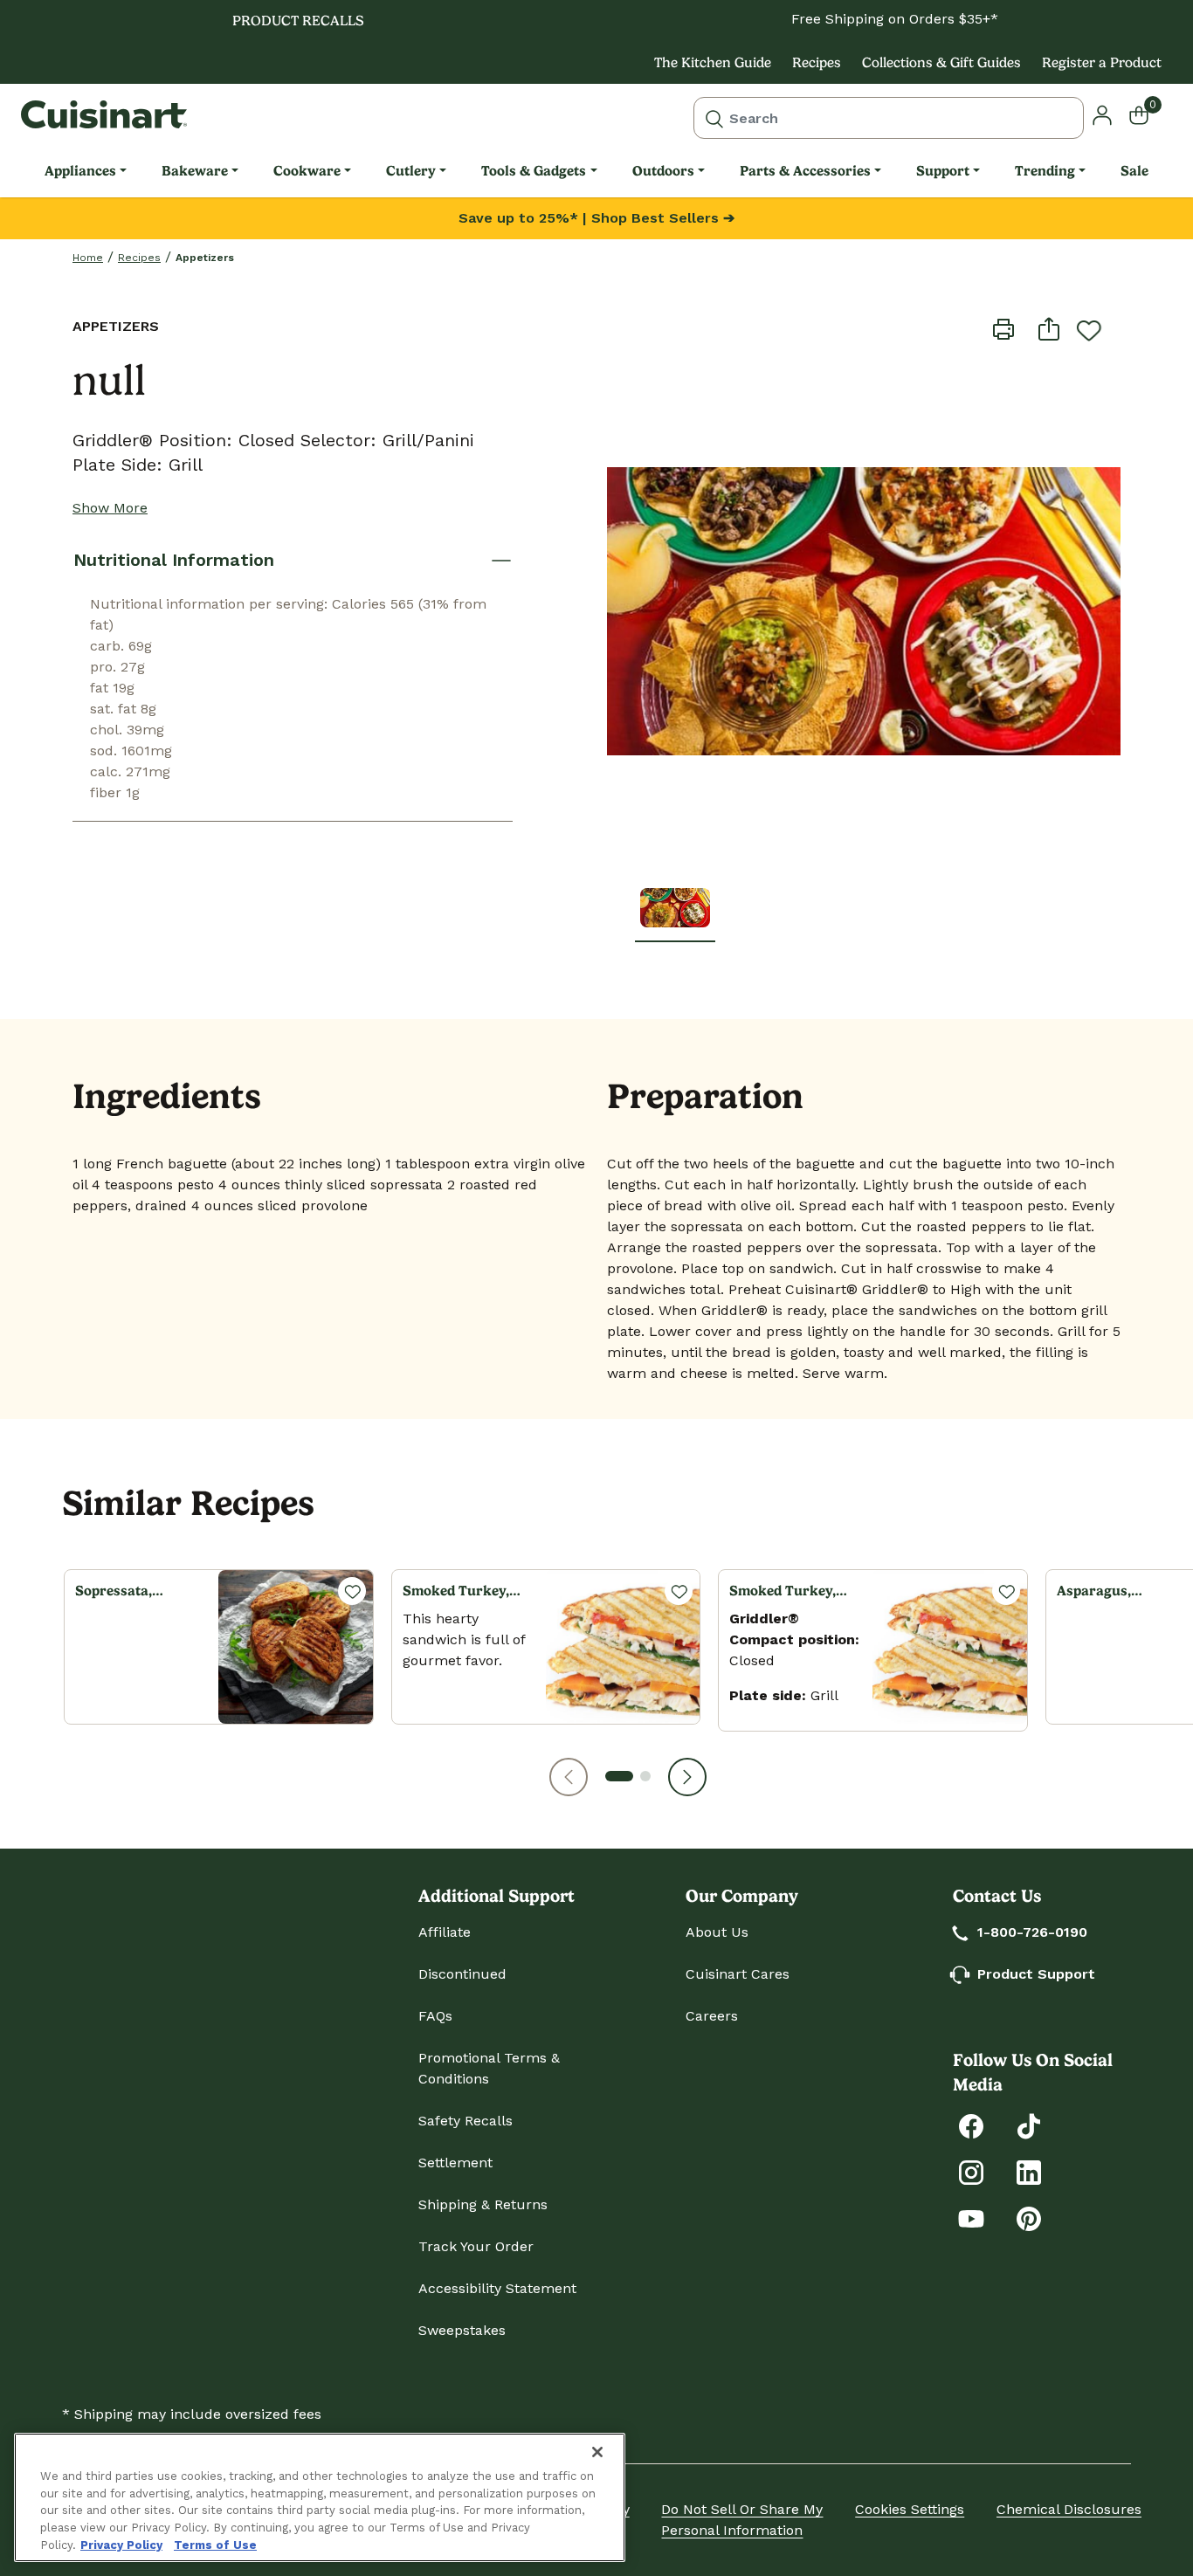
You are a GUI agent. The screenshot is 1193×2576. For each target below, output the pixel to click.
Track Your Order (476, 2246)
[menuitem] (86, 171)
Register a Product (1102, 62)
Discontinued (462, 1974)
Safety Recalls (465, 2121)
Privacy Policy (121, 2544)
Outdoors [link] (663, 171)
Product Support (1036, 1974)
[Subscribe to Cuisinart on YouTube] (971, 2218)
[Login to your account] (1102, 114)
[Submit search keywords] (714, 118)
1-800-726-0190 (1032, 1932)
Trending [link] (1045, 171)
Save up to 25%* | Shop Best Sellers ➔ (596, 218)
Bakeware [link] (195, 171)
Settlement (455, 2163)
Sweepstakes (462, 2330)
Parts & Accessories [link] (805, 171)
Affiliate (445, 1932)
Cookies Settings (910, 2509)
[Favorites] (352, 1591)
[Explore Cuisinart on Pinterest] (1029, 2218)
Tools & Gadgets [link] (534, 171)
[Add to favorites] (1089, 330)
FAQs (435, 2016)
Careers (712, 2016)
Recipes (817, 62)
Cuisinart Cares (738, 1974)
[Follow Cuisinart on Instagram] (971, 2171)
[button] (569, 1777)
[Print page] (1003, 328)
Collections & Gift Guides (941, 62)
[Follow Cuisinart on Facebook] (971, 2125)
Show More (110, 508)
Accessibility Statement (497, 2288)
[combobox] (889, 118)
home (88, 258)
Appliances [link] (80, 171)
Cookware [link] (307, 171)
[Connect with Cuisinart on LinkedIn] (1029, 2171)
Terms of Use (215, 2544)
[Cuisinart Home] (104, 114)
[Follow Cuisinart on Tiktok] (1029, 2125)
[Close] (597, 2452)
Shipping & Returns (483, 2204)
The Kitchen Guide (713, 62)
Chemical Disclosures (1069, 2509)
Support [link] (943, 171)
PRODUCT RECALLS (298, 21)
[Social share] (1049, 328)
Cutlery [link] (411, 171)
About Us (717, 1932)
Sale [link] (1134, 171)
